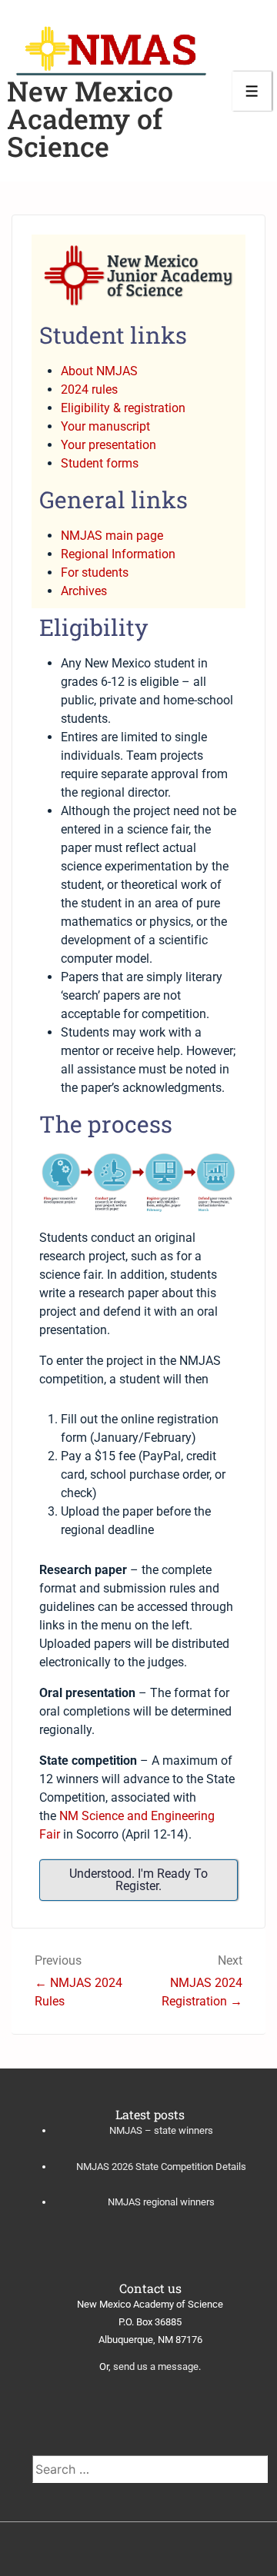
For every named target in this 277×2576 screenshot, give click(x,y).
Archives (84, 591)
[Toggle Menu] (252, 91)
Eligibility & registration (123, 408)
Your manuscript (105, 426)
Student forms (100, 463)
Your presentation (108, 445)
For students (95, 572)
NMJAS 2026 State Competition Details (161, 2167)
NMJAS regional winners (161, 2202)
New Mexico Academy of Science (90, 118)
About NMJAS (99, 371)
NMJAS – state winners (161, 2130)
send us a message (156, 2366)
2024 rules (89, 389)
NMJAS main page (112, 536)
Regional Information (118, 554)
